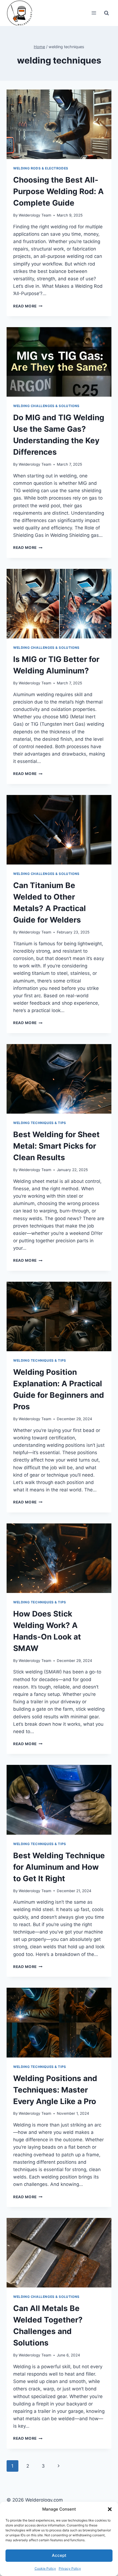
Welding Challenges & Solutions (46, 406)
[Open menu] (94, 13)
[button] (110, 2509)
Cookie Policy (45, 2568)
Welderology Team (35, 215)
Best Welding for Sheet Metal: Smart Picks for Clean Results (56, 1146)
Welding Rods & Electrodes (41, 168)
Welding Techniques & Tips (40, 1123)
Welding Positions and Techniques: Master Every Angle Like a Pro (55, 2090)
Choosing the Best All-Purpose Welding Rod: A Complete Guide (58, 191)
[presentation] (59, 124)
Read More (28, 306)
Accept (59, 2555)
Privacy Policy (70, 2568)
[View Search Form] (106, 13)
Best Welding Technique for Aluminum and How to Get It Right (59, 1867)
